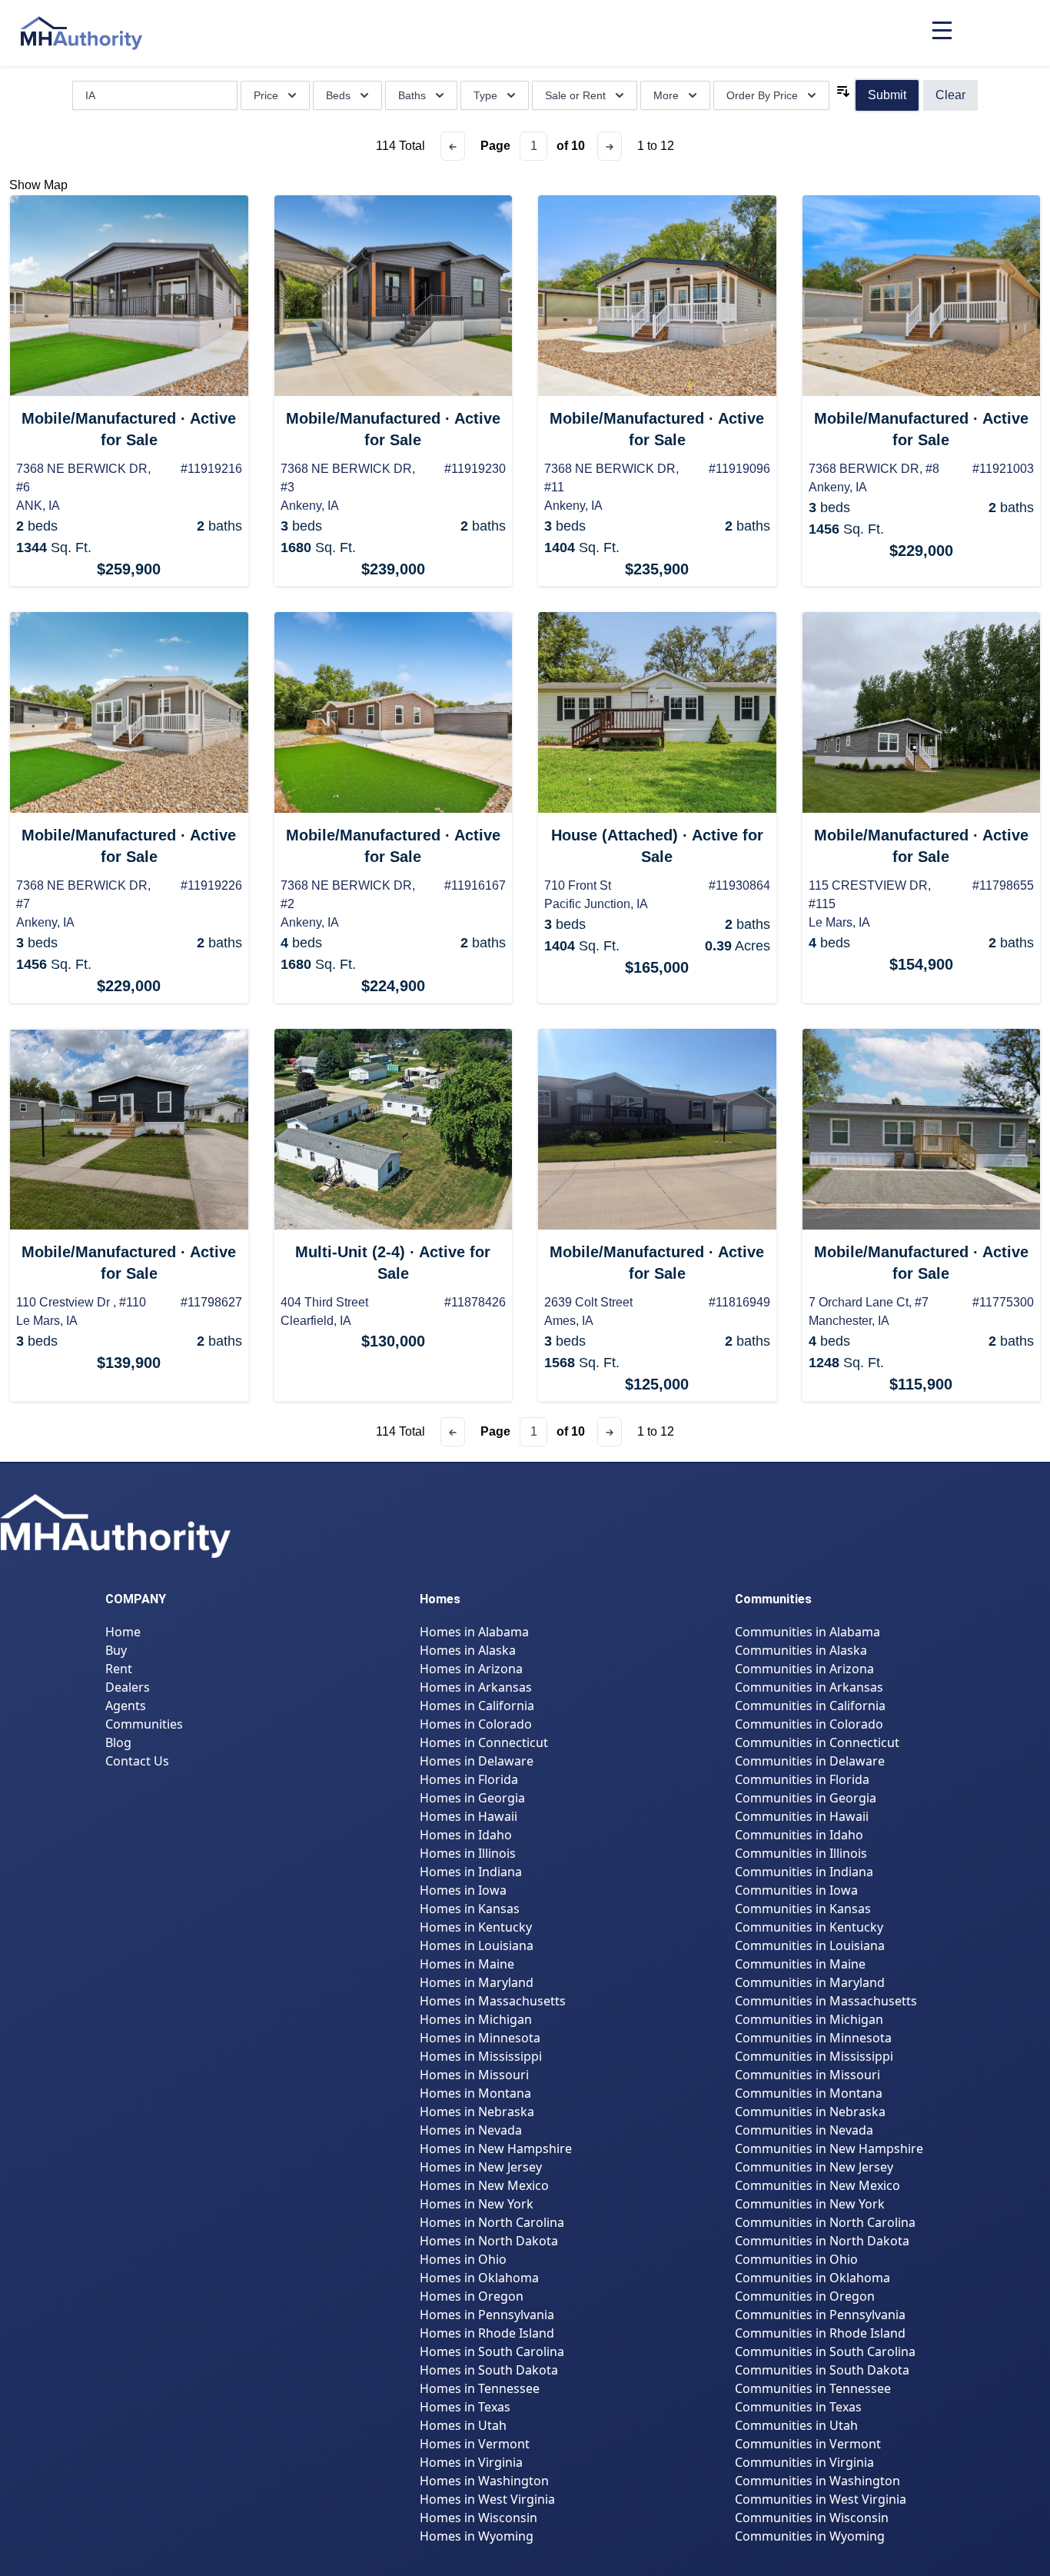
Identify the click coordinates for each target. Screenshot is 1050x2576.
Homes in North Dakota (489, 2241)
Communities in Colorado (809, 1724)
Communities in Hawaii (802, 1816)
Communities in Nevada (804, 2130)
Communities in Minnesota (813, 2038)
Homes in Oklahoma (479, 2278)
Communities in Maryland (810, 1982)
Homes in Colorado (476, 1724)
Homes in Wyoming (477, 2536)
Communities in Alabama (807, 1632)
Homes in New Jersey (481, 2167)
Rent (119, 1669)
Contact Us (137, 1761)
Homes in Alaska (468, 1650)
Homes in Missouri (474, 2075)
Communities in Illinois (801, 1853)
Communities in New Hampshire (829, 2148)
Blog (118, 1742)
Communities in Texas (798, 2407)
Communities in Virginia (804, 2462)
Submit (887, 95)
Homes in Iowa (463, 1890)
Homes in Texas (465, 2407)
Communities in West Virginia (821, 2499)
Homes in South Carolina (492, 2351)
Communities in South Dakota (822, 2370)
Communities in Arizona (804, 1669)
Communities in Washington (817, 2481)
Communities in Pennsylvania (820, 2315)
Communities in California (810, 1706)
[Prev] (453, 146)
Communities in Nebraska (810, 2112)
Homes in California (477, 1706)
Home (123, 1632)
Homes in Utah (463, 2425)
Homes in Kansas (470, 1909)
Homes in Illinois (468, 1853)
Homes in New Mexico (484, 2185)
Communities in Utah (796, 2425)
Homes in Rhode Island (487, 2333)
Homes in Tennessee (480, 2388)
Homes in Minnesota (480, 2038)
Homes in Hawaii (469, 1816)
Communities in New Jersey (814, 2167)
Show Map (38, 185)
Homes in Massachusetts (493, 2001)
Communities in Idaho (799, 1835)
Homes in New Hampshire (496, 2148)
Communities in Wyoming (810, 2536)
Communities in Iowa (796, 1890)
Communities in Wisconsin (812, 2518)
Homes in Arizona (471, 1669)
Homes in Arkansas (476, 1687)
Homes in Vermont (475, 2444)
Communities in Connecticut (817, 1742)
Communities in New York (810, 2204)
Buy (116, 1650)
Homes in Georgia (472, 1798)
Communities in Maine (800, 1964)
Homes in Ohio (463, 2259)
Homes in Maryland (477, 1982)
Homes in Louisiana (477, 1945)
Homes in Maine (467, 1964)
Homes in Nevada (471, 2130)
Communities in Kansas (803, 1909)
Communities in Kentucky (809, 1927)
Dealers (128, 1687)
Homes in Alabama (474, 1632)
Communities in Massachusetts (826, 2001)
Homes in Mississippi (481, 2056)
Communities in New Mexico (817, 2185)
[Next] (610, 146)
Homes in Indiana (471, 1872)
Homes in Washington (484, 2481)
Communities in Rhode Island (820, 2333)
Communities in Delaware (810, 1761)
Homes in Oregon (472, 2296)
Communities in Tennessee (813, 2388)
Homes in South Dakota (489, 2370)
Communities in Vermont (808, 2444)
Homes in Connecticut (484, 1742)
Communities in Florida (802, 1779)
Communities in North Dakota (822, 2241)
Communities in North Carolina (825, 2222)
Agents (126, 1706)
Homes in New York (477, 2204)
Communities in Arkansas (809, 1687)
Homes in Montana (475, 2093)
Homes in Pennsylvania (487, 2315)
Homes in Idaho (466, 1835)
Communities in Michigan (809, 2019)
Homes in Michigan (476, 2019)
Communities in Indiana (804, 1872)
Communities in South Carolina (825, 2351)
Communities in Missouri (807, 2075)
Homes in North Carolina (492, 2222)
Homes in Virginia (471, 2462)
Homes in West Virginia (487, 2499)
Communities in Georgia (806, 1798)
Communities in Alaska (801, 1650)
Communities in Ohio (796, 2259)
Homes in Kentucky (476, 1927)
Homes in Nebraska (477, 2112)
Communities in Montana (809, 2093)
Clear (950, 95)
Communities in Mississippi (814, 2056)
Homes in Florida (469, 1779)
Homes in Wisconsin (478, 2518)
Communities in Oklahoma (812, 2278)
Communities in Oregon (805, 2296)
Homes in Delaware (477, 1761)
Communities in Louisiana (810, 1945)
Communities (144, 1724)
